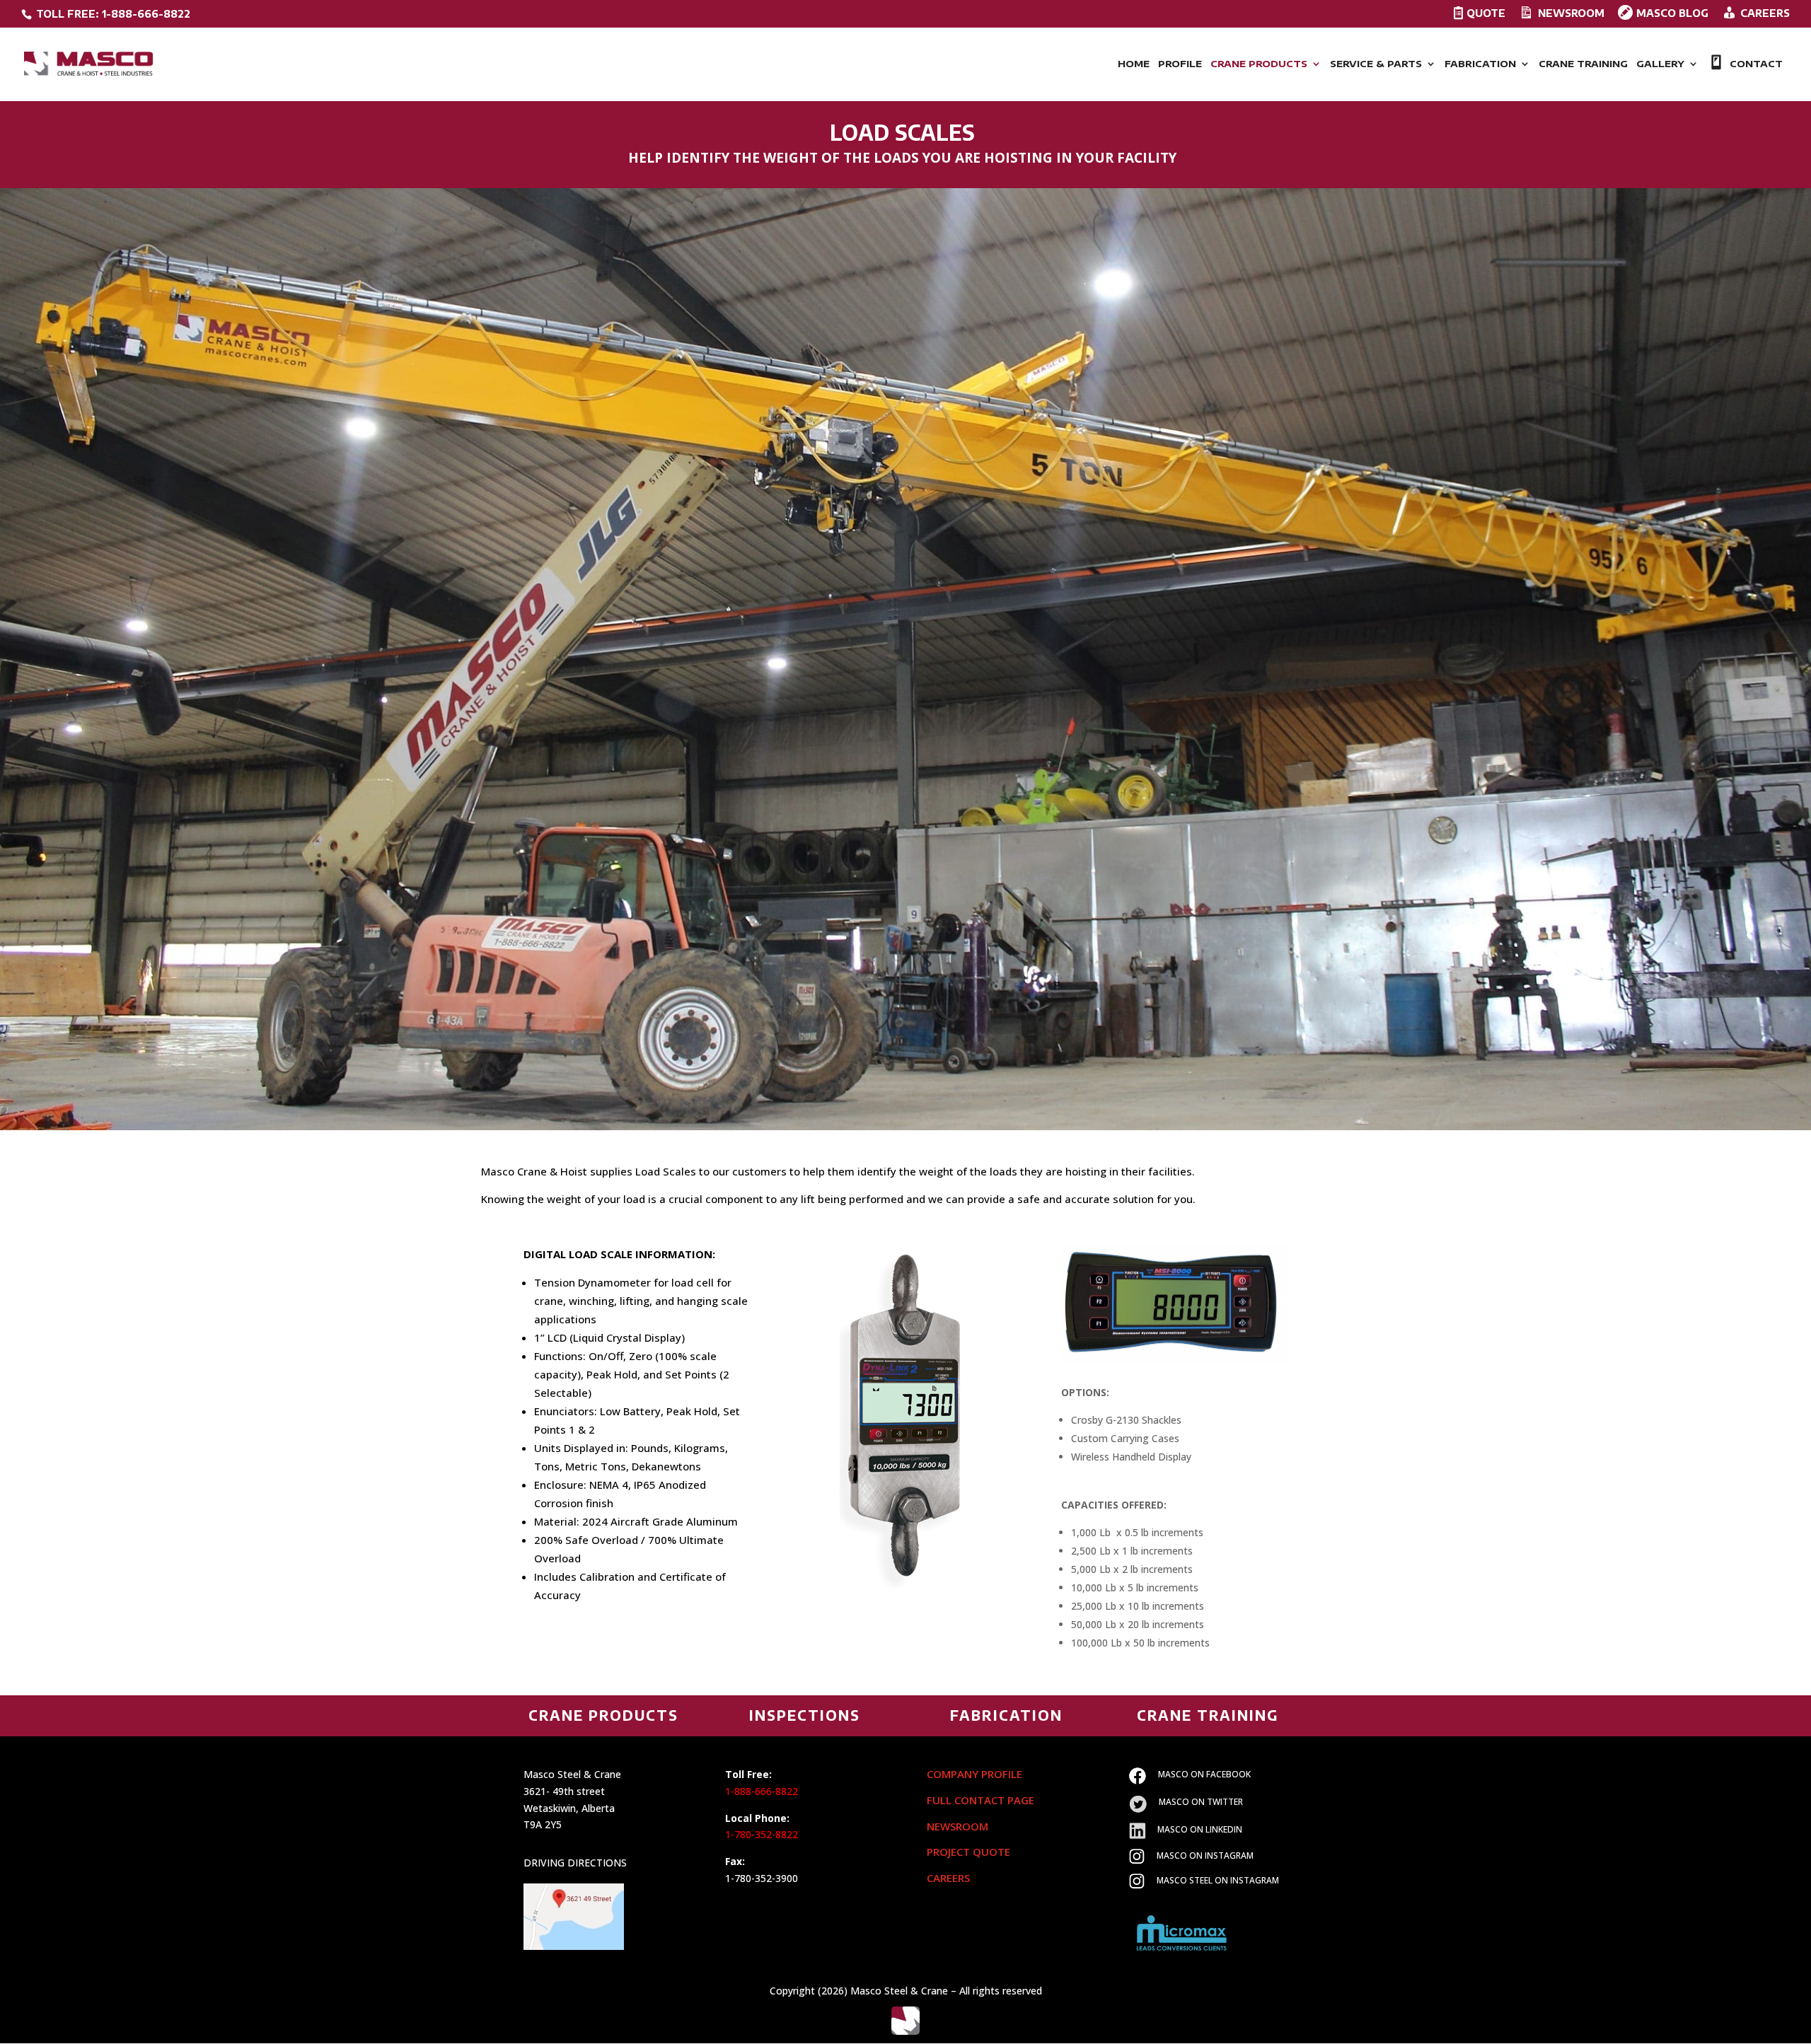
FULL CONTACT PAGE (980, 1800)
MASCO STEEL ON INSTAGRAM (1218, 1880)
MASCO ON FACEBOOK (1204, 1774)
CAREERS (948, 1878)
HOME (1134, 64)
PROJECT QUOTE (968, 1852)
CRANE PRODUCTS (1259, 64)
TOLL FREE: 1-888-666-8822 (112, 14)
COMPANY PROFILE (974, 1774)
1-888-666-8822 (762, 1791)
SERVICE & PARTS (1376, 64)
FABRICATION (1480, 64)
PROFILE (1180, 64)
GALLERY (1660, 64)
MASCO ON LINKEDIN (1200, 1829)
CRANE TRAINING (1583, 64)
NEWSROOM (957, 1826)
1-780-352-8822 (762, 1834)
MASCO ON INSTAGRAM (1205, 1856)
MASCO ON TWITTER (1201, 1802)
